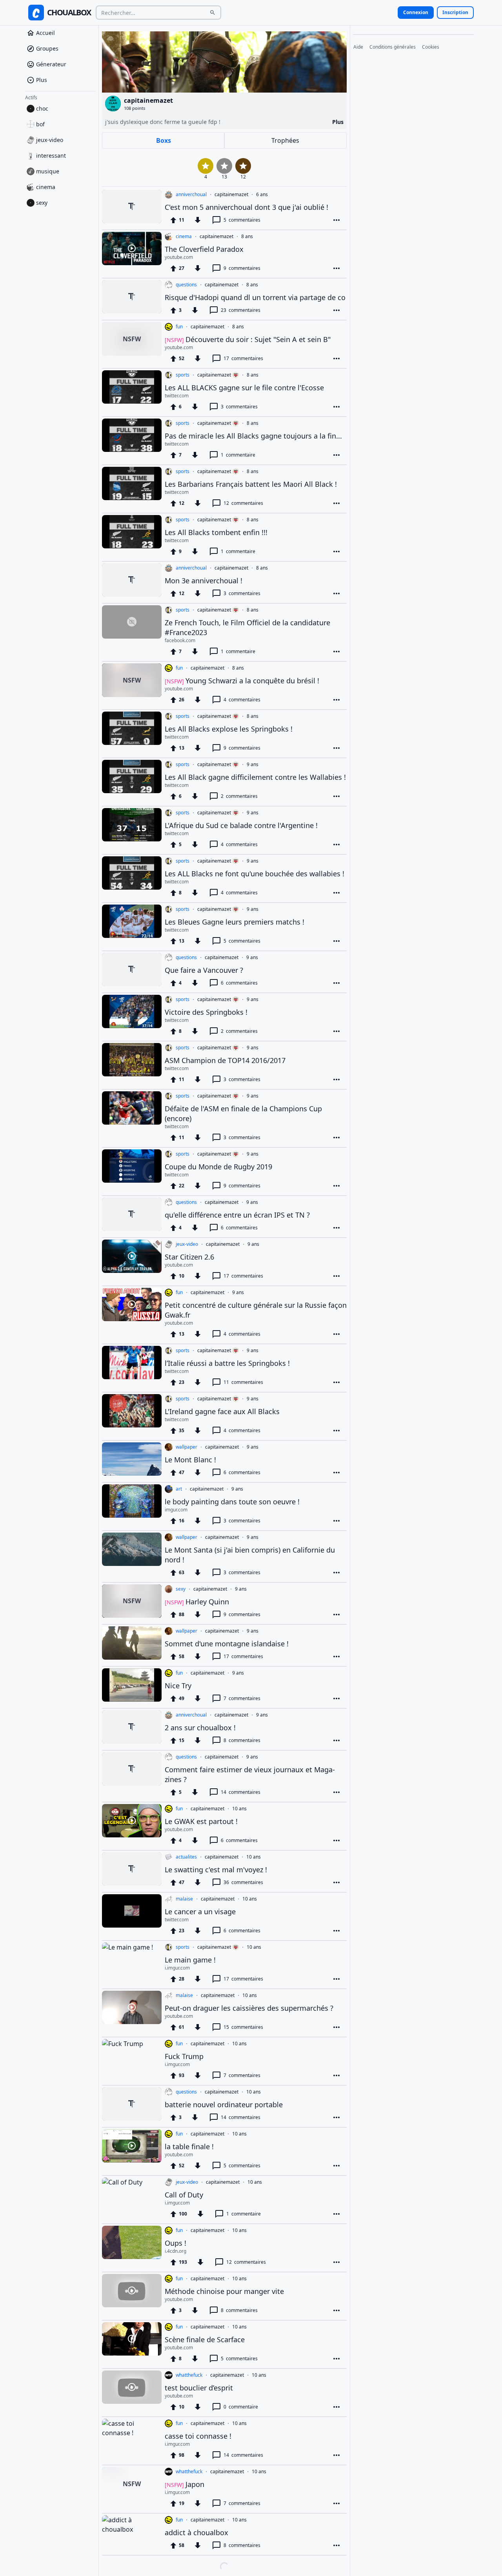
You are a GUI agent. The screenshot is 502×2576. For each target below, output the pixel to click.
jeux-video (50, 140)
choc (42, 108)
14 (241, 1792)
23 (241, 310)
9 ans (253, 765)
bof (40, 124)
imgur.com (176, 1510)
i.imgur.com (177, 1968)
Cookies (431, 47)
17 (243, 358)
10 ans (239, 1809)
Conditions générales (393, 47)
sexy (42, 203)
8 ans (247, 237)
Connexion (416, 12)
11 (243, 1382)
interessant (51, 156)
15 (243, 2027)
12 (243, 503)
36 (243, 1882)
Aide (358, 47)
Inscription (455, 12)
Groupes (47, 48)
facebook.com (180, 641)
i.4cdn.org (176, 2251)
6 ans (262, 195)
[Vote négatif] (198, 220)
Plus (42, 80)
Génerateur (51, 64)
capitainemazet (231, 195)
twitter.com (177, 396)
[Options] (336, 220)
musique (48, 171)
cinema (46, 187)
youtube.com (179, 257)
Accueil (45, 33)
